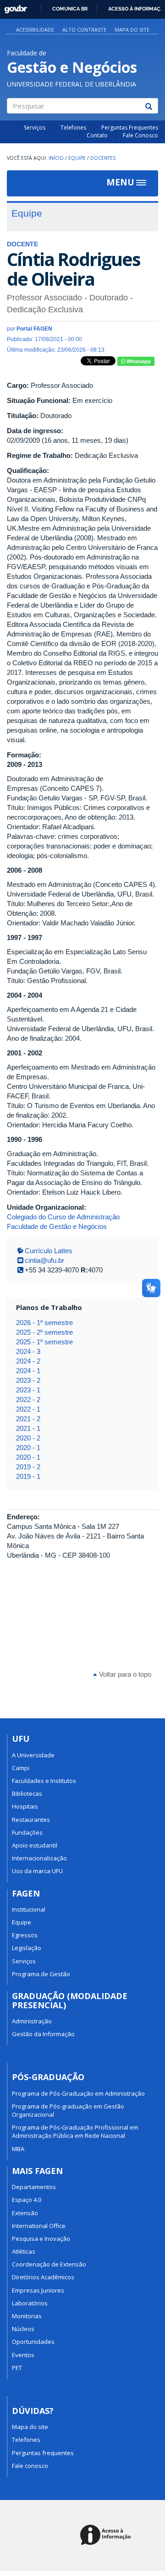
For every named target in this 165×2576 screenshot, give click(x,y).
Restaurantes (31, 1820)
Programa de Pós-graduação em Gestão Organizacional (68, 2110)
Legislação (27, 1948)
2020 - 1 (28, 1448)
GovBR (13, 7)
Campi (21, 1768)
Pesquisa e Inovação (41, 2239)
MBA (18, 2149)
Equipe (77, 158)
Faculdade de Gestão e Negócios (57, 1226)
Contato (97, 135)
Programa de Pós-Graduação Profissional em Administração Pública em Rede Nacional (75, 2131)
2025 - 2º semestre (44, 1332)
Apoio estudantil (35, 1845)
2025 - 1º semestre (44, 1342)
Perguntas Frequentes (130, 128)
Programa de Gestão (41, 1974)
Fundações (27, 1832)
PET (17, 2368)
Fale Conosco (140, 135)
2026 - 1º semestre (44, 1323)
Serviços (35, 128)
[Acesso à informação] (107, 2535)
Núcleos (23, 2329)
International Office (39, 2226)
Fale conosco (30, 2466)
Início (56, 158)
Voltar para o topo (124, 1674)
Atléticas (24, 2251)
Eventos (23, 2355)
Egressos (25, 1935)
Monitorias (27, 2316)
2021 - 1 (28, 1428)
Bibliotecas (27, 1793)
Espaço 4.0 (27, 2200)
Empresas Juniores (38, 2290)
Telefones (73, 128)
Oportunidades (33, 2342)
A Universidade (33, 1755)
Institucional (29, 1909)
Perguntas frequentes (43, 2453)
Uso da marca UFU (37, 1871)
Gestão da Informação (43, 2034)
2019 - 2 (28, 1467)
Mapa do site (132, 30)
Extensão (25, 2213)
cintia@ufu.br (44, 1260)
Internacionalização (39, 1858)
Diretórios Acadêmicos (43, 2277)
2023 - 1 (28, 1390)
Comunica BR (70, 9)
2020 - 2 (28, 1438)
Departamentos (34, 2187)
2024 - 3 (28, 1351)
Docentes (103, 158)
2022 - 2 (28, 1399)
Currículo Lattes (49, 1251)
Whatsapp (138, 361)
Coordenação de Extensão (49, 2264)
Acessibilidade (35, 30)
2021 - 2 (28, 1419)
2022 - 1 (28, 1409)
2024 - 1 (28, 1371)
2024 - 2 (28, 1361)
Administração (32, 2021)
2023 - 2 (28, 1380)
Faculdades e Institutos (44, 1781)
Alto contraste (84, 30)
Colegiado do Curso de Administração (63, 1217)
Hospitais (25, 1806)
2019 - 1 (28, 1476)
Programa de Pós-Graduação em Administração (78, 2093)
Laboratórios (30, 2303)
